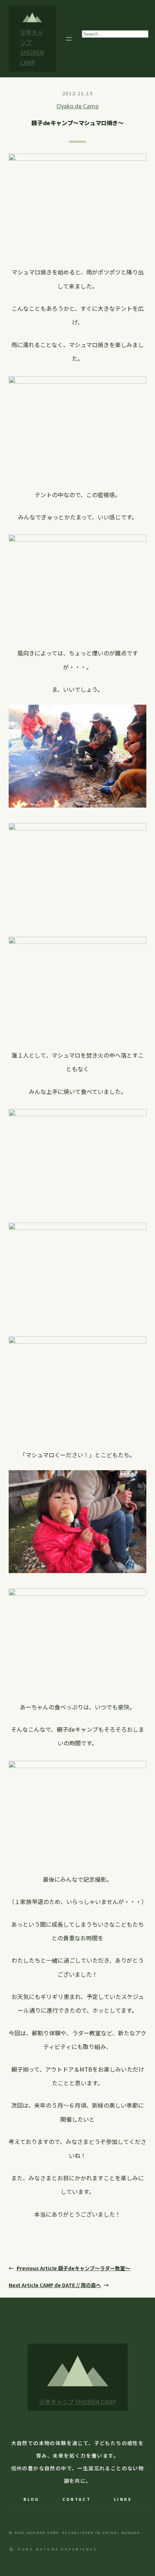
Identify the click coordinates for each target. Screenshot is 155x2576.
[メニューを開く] (69, 39)
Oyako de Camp (78, 106)
